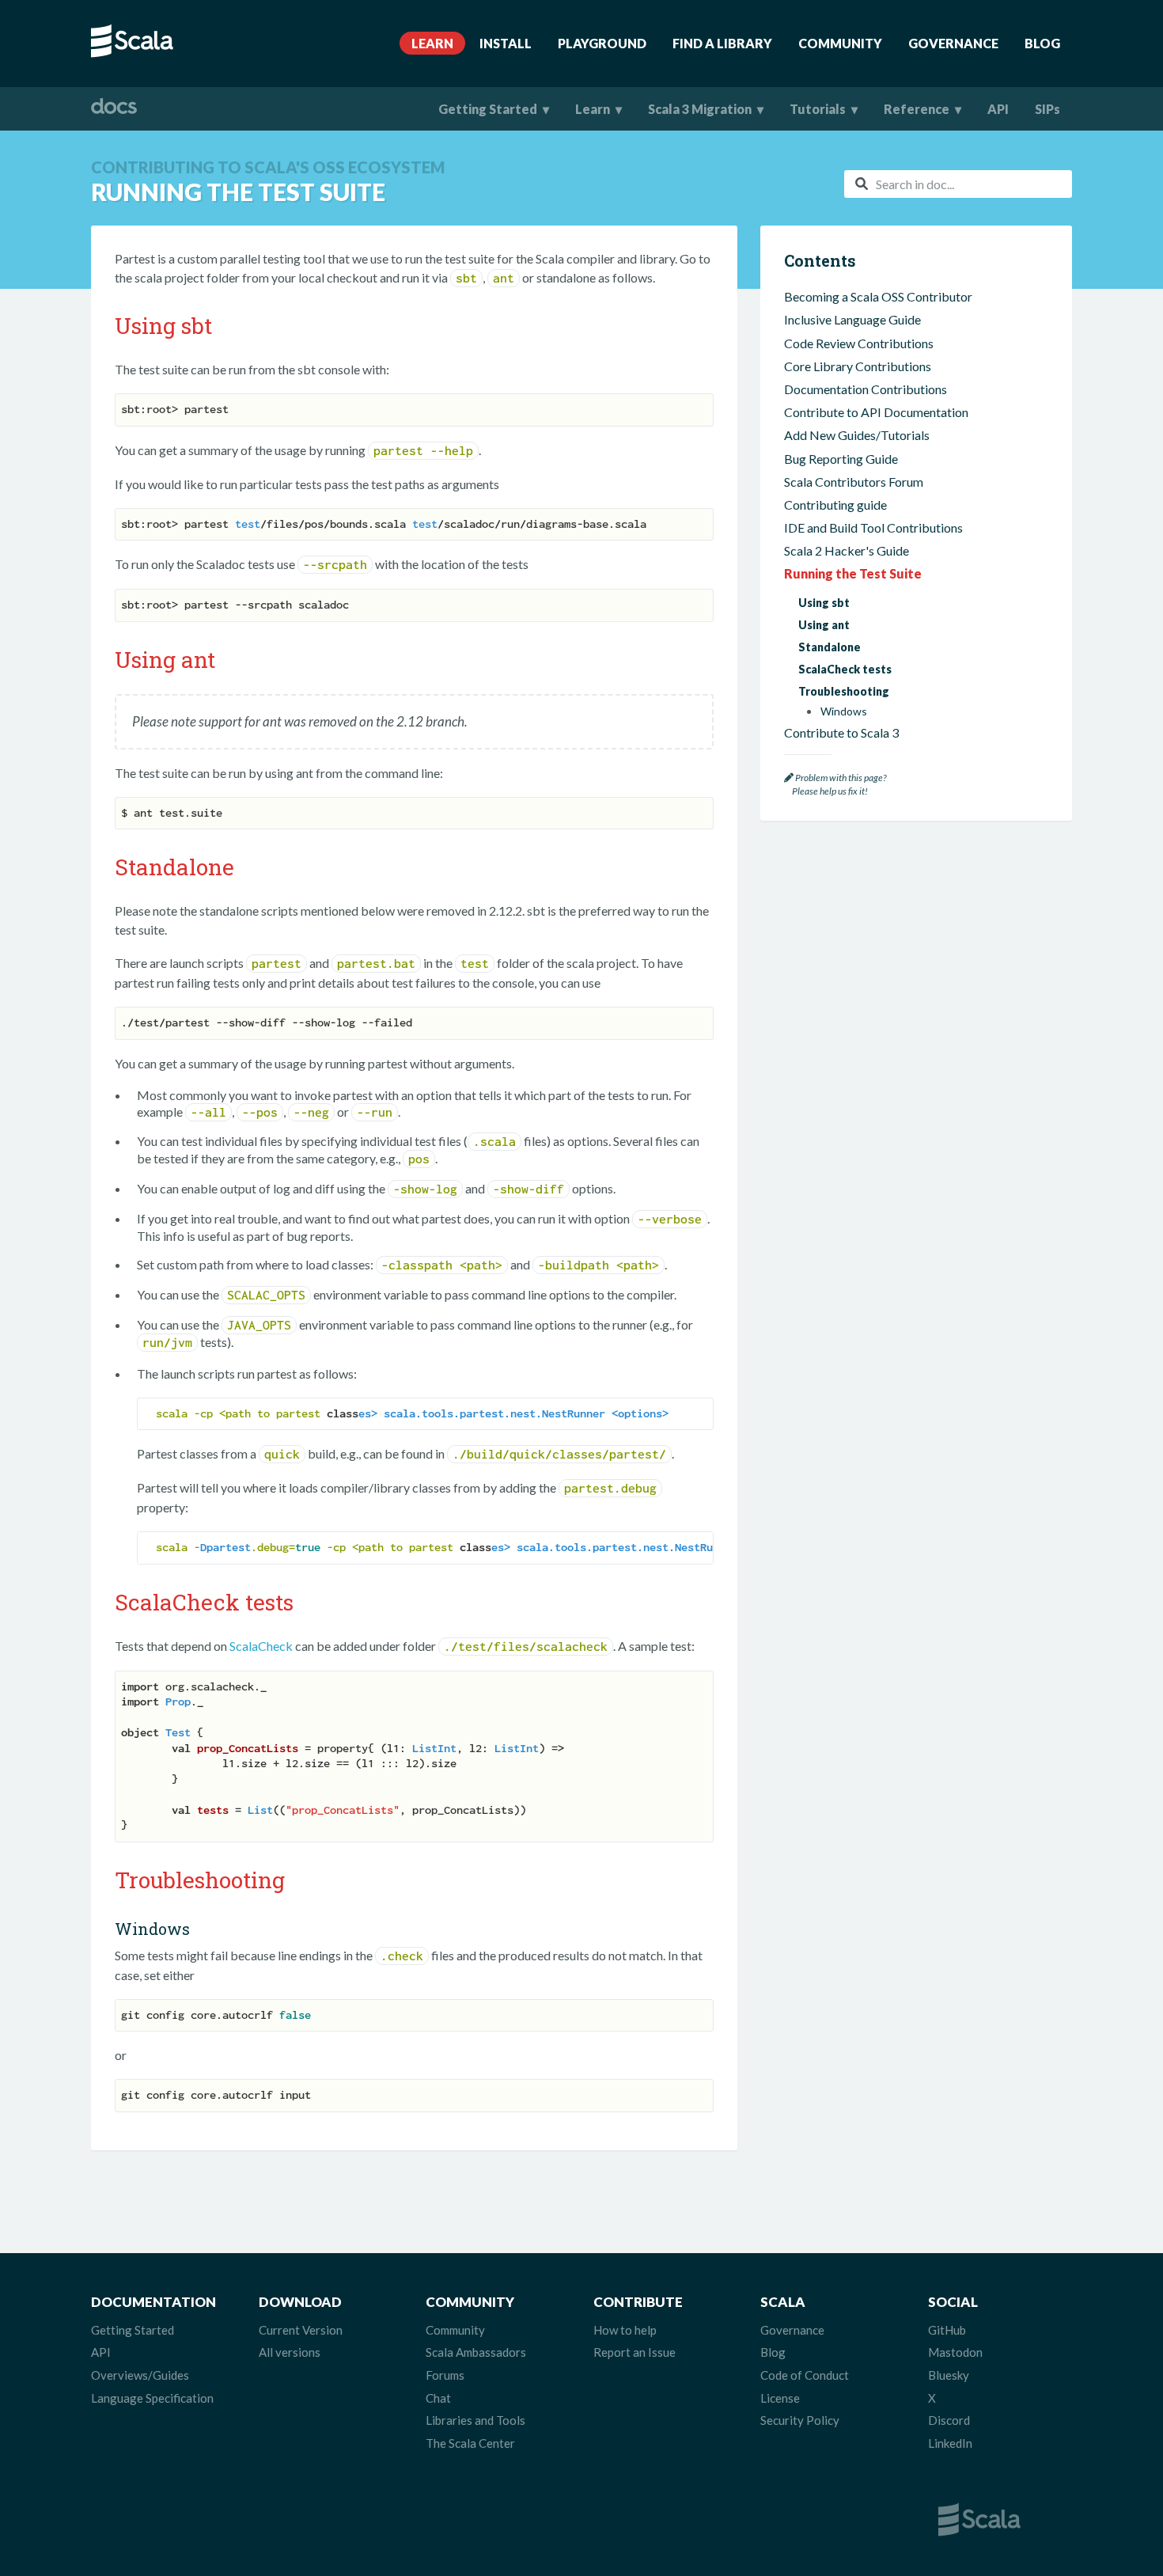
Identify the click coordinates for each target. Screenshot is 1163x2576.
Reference (917, 109)
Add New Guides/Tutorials (857, 435)
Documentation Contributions (866, 389)
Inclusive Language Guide (852, 319)
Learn (432, 43)
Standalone (830, 647)
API (998, 109)
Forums (445, 2375)
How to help (625, 2330)
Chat (438, 2398)
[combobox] (958, 184)
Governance (953, 43)
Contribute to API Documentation (876, 412)
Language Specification (152, 2398)
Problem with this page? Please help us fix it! (835, 785)
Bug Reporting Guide (841, 459)
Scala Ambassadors (476, 2352)
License (780, 2398)
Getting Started (488, 109)
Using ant (824, 625)
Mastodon (955, 2352)
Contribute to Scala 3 (841, 732)
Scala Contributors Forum (854, 482)
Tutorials (818, 109)
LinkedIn (950, 2443)
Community (840, 43)
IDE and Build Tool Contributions (873, 527)
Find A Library (722, 43)
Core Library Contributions (858, 366)
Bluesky (949, 2375)
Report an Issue (635, 2352)
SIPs (1047, 109)
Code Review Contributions (859, 343)
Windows (844, 711)
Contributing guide (835, 505)
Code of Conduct (805, 2375)
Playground (602, 43)
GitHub (947, 2330)
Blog (1042, 43)
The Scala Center (470, 2443)
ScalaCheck (261, 1646)
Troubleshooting (844, 691)
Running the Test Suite (853, 573)
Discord (949, 2420)
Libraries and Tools (475, 2420)
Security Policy (800, 2420)
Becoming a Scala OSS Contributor (878, 296)
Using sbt (824, 603)
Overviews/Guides (140, 2375)
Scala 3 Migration (700, 109)
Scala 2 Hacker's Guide (847, 550)
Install (506, 43)
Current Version (301, 2330)
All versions (290, 2352)
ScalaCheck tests (845, 669)
